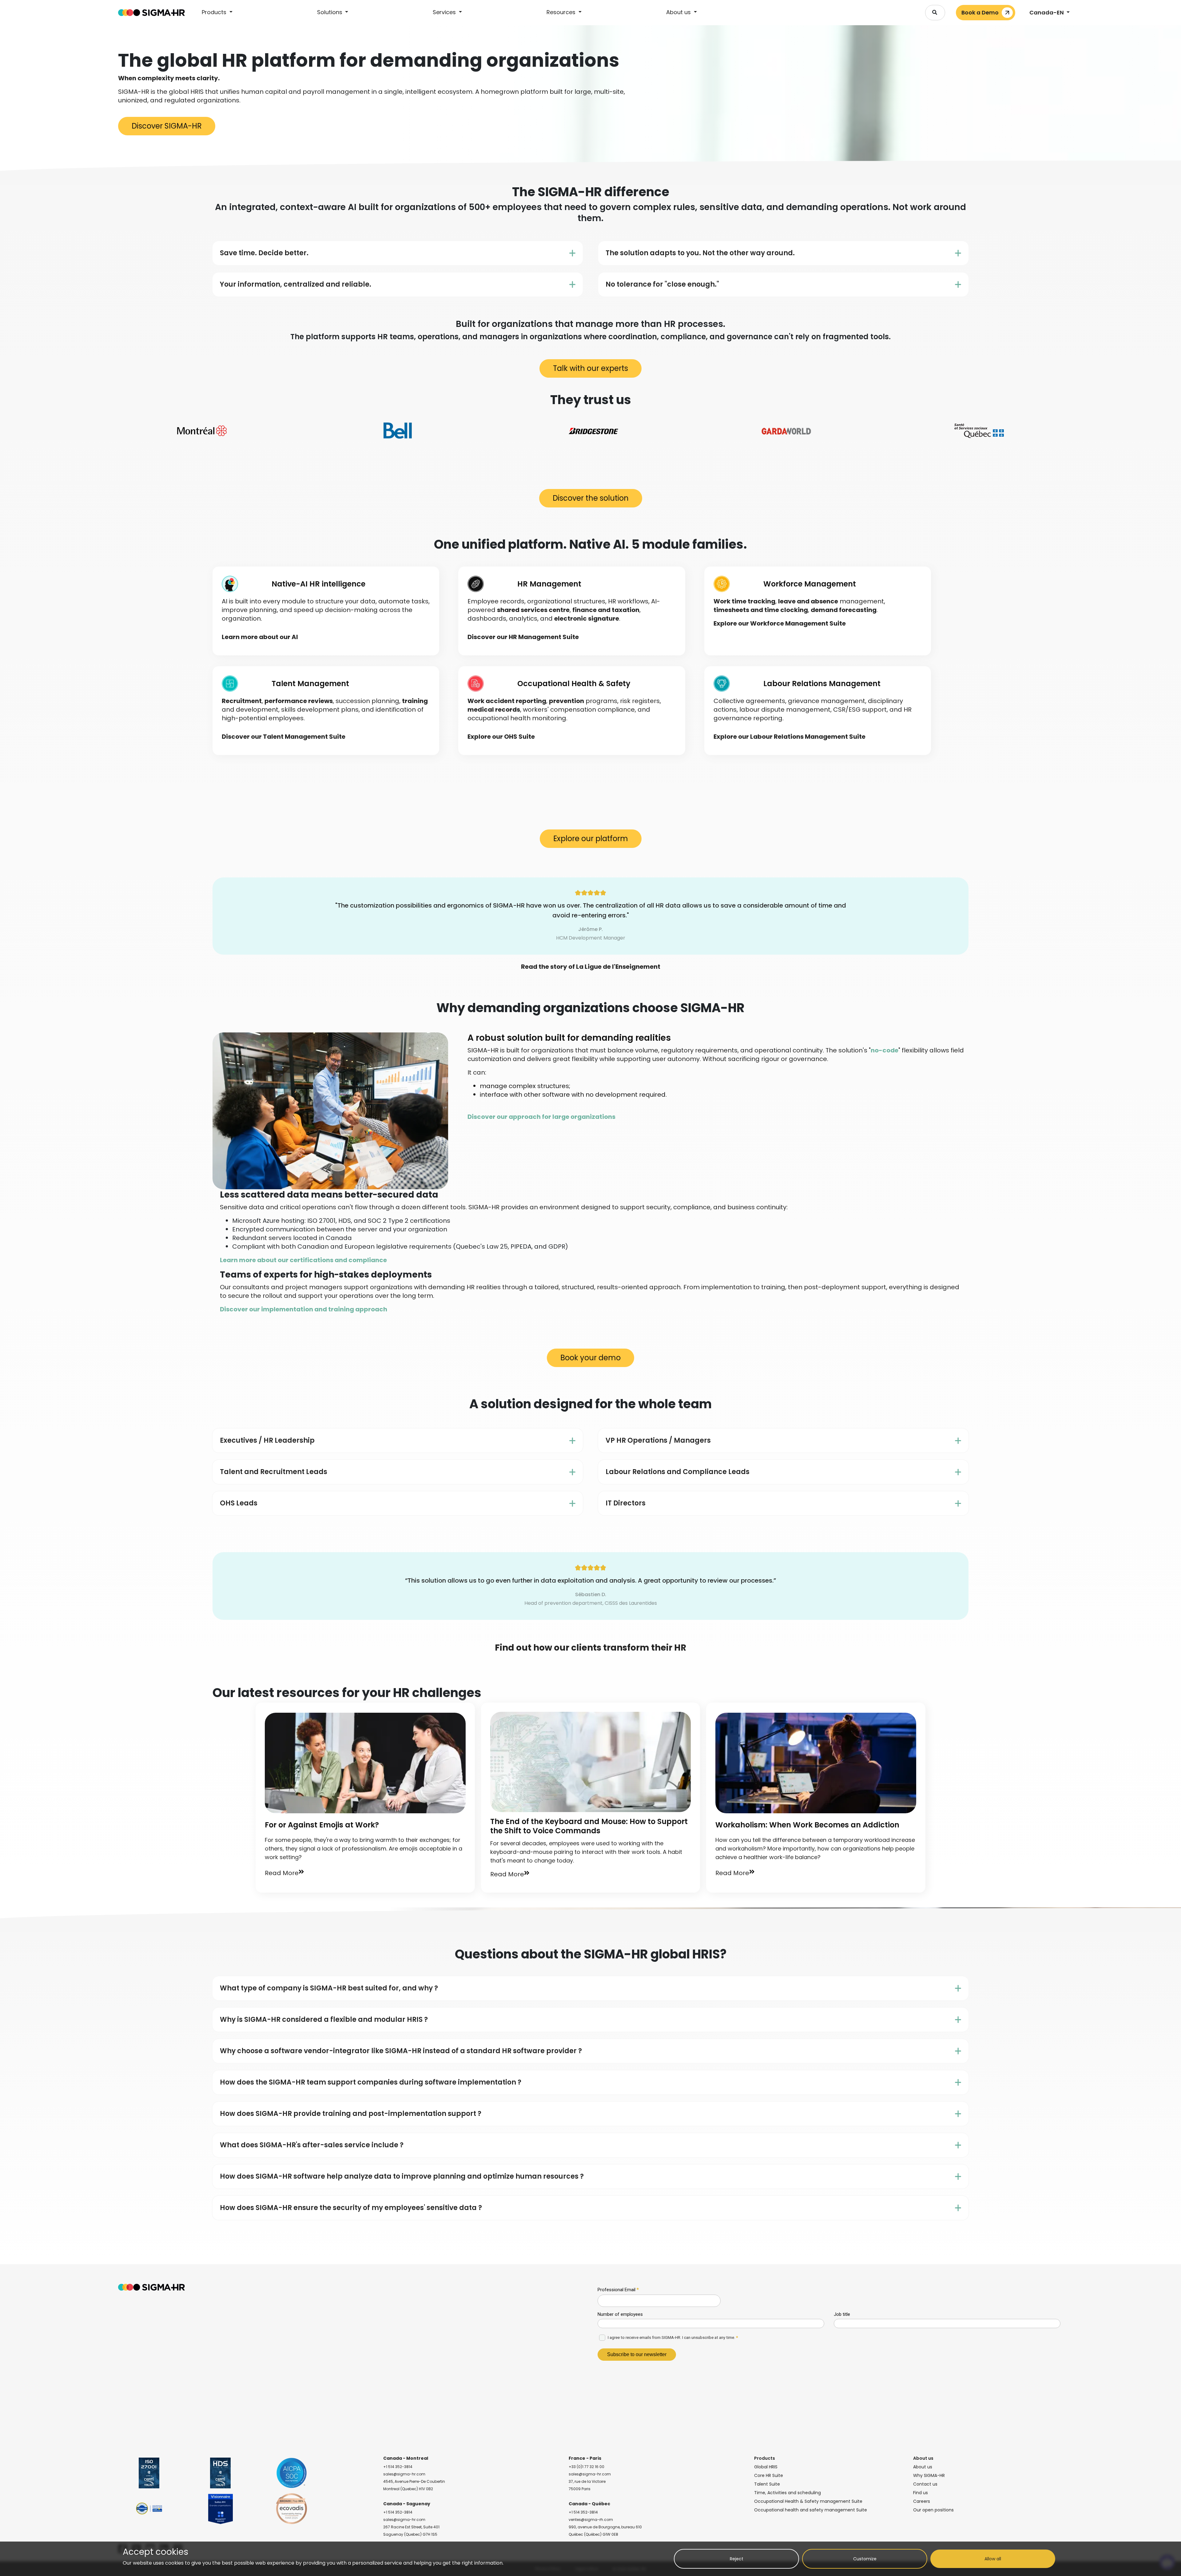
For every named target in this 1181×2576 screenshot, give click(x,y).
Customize (865, 2559)
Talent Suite (767, 2484)
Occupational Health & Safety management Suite (808, 2501)
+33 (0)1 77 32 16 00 (587, 2467)
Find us (921, 2493)
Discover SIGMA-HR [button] (167, 126)
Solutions (330, 12)
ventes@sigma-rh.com (591, 2520)
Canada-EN (1047, 12)
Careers (922, 2501)
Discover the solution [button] (591, 498)
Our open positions (933, 2510)
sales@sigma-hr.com (404, 2474)
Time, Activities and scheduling (787, 2493)
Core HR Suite (769, 2475)
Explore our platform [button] (591, 839)
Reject (737, 2559)
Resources (562, 12)
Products (215, 12)
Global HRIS (766, 2467)
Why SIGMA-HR (929, 2475)
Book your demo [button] (590, 1358)
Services (445, 12)
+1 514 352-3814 (398, 2467)
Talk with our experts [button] (590, 368)
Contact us (925, 2484)
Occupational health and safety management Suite (811, 2510)
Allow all (993, 2559)
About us (679, 12)
